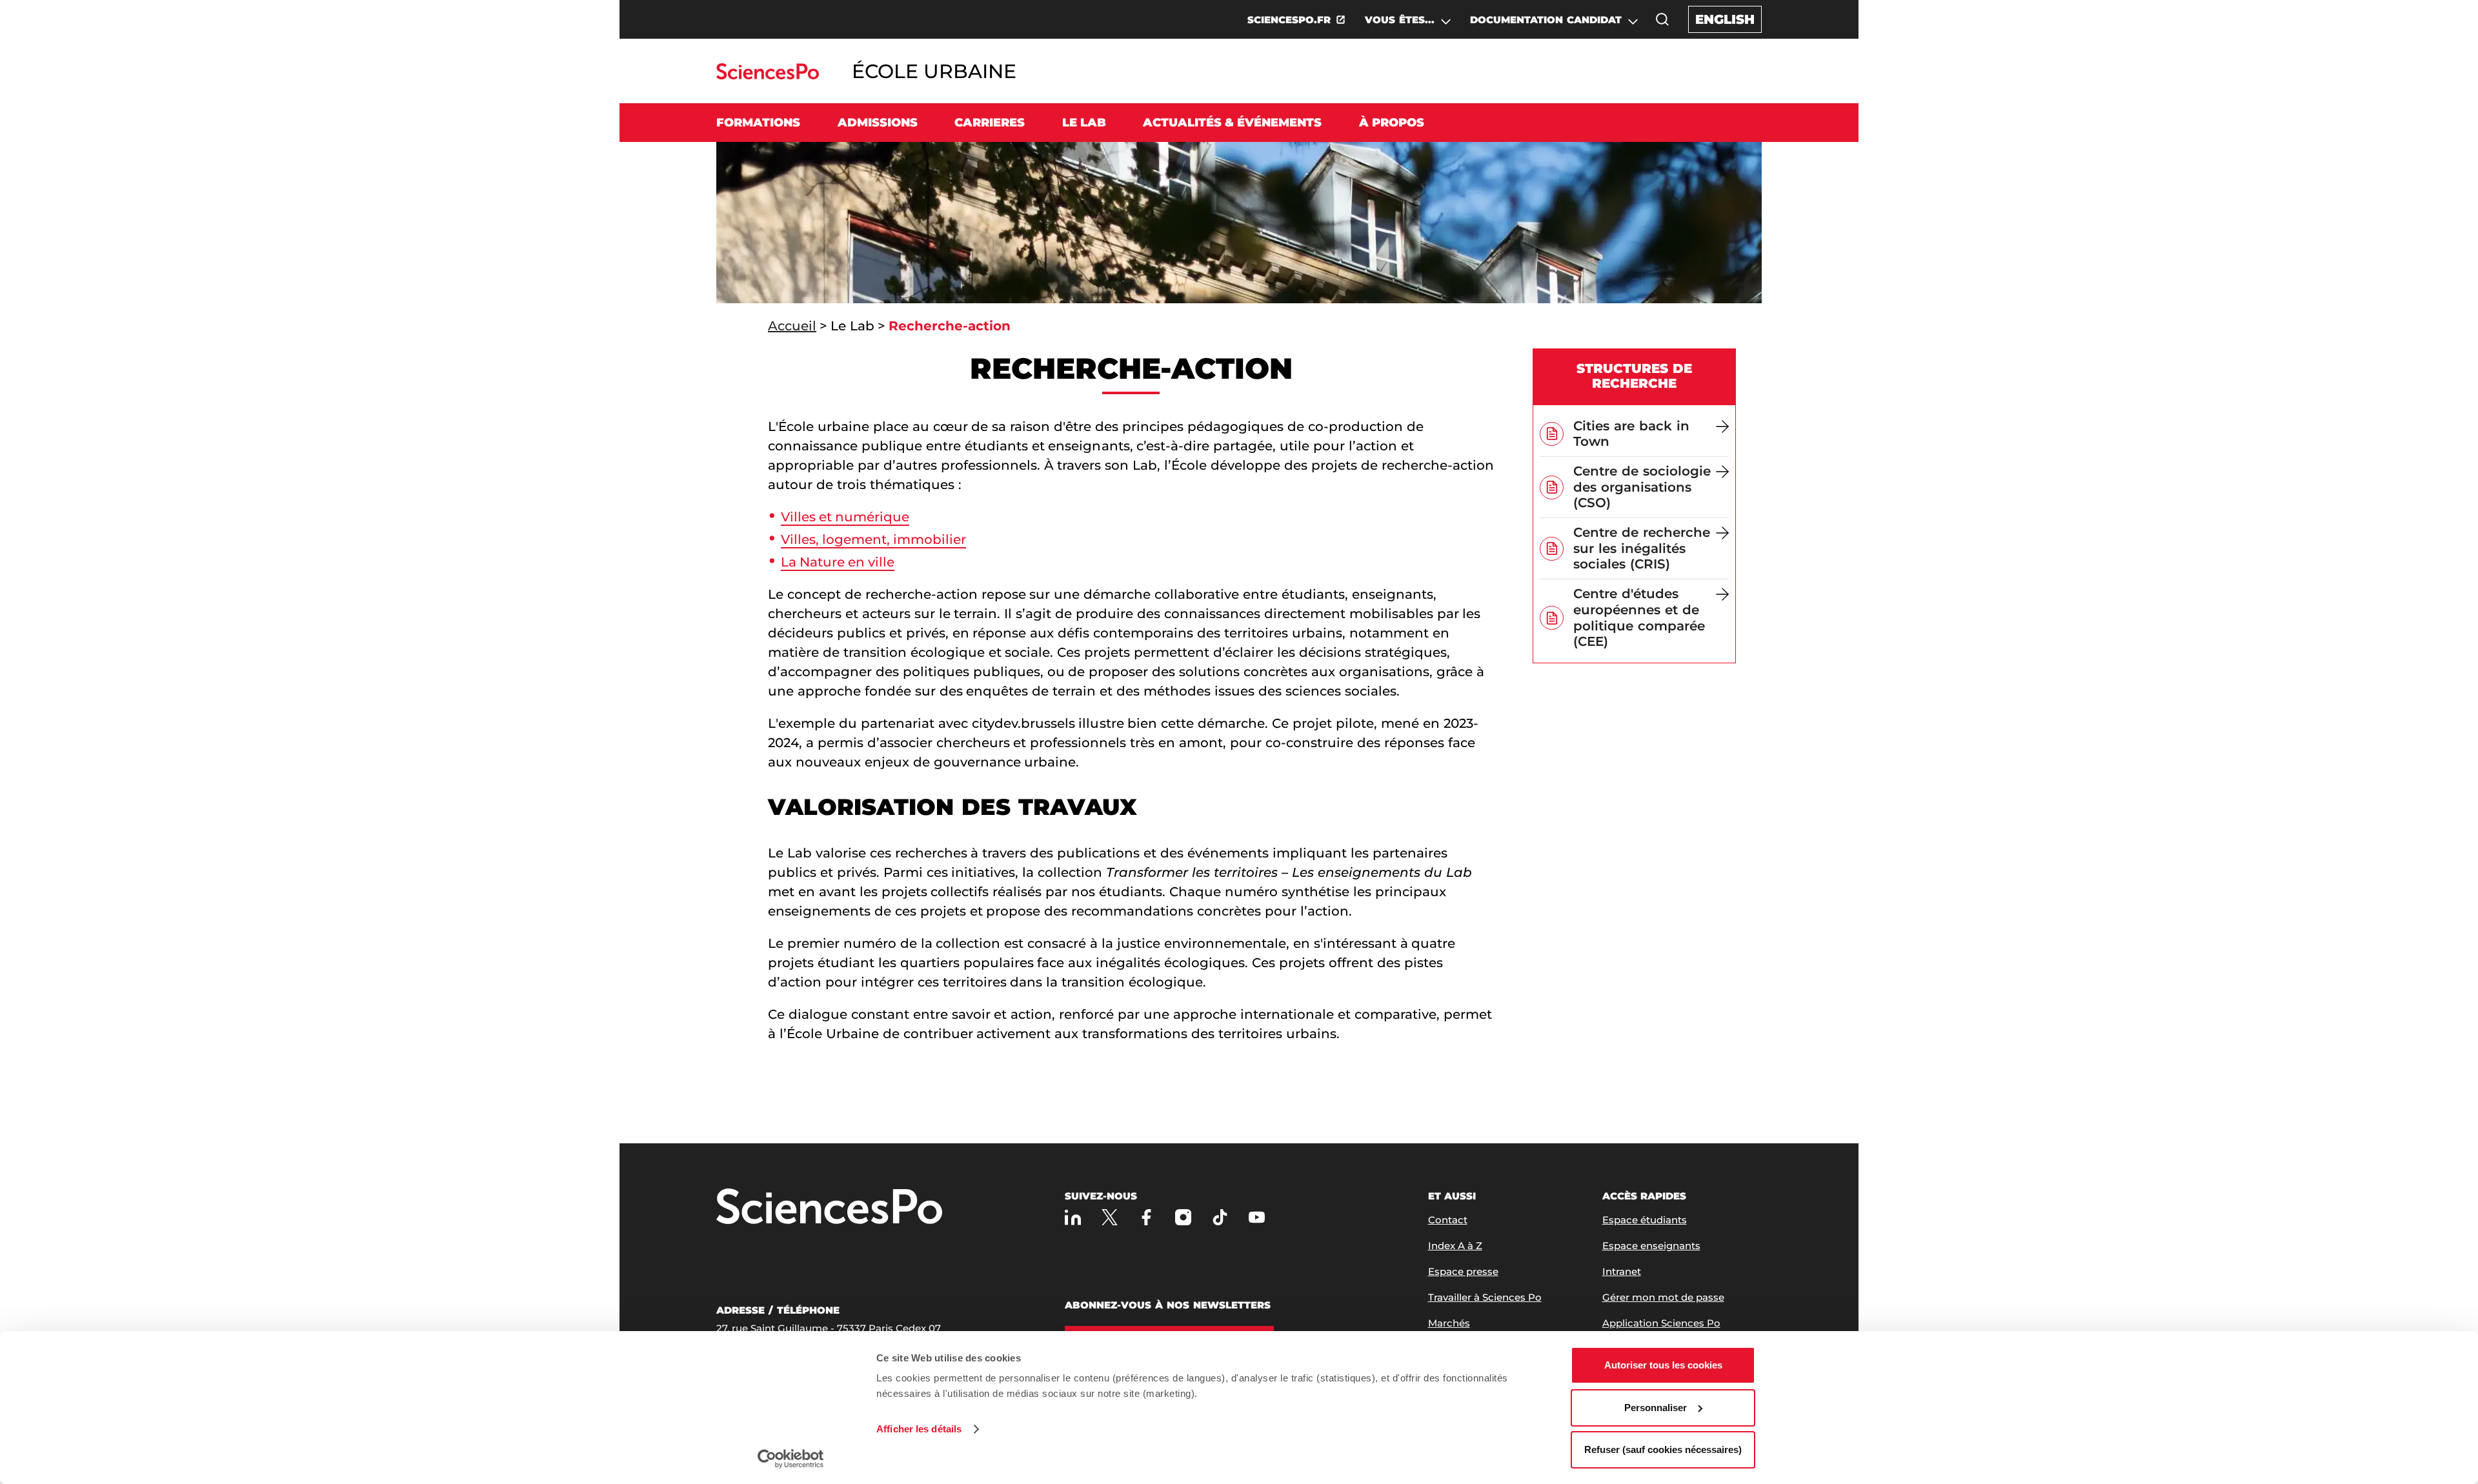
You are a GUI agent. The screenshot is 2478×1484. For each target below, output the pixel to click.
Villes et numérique (845, 517)
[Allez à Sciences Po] (829, 1208)
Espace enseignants (1651, 1246)
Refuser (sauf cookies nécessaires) (1663, 1449)
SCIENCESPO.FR (1289, 20)
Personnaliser (1656, 1408)
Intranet (1622, 1271)
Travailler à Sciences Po (1485, 1297)
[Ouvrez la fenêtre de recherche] (1662, 19)
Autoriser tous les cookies (1663, 1365)
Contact (1448, 1220)
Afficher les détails (919, 1429)
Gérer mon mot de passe (1663, 1297)
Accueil (792, 326)
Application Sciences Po (1661, 1323)
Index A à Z (1455, 1246)
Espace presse (1463, 1271)
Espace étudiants (1645, 1220)
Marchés (1449, 1323)
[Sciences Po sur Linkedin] (1073, 1217)
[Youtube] (1257, 1217)
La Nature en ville (838, 562)
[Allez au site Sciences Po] (768, 76)
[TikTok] (1220, 1217)
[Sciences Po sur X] (1110, 1217)
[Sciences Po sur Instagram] (1183, 1217)
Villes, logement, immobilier (873, 539)
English (1725, 19)
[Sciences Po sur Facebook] (1146, 1217)
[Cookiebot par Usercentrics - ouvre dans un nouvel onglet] (791, 1459)
